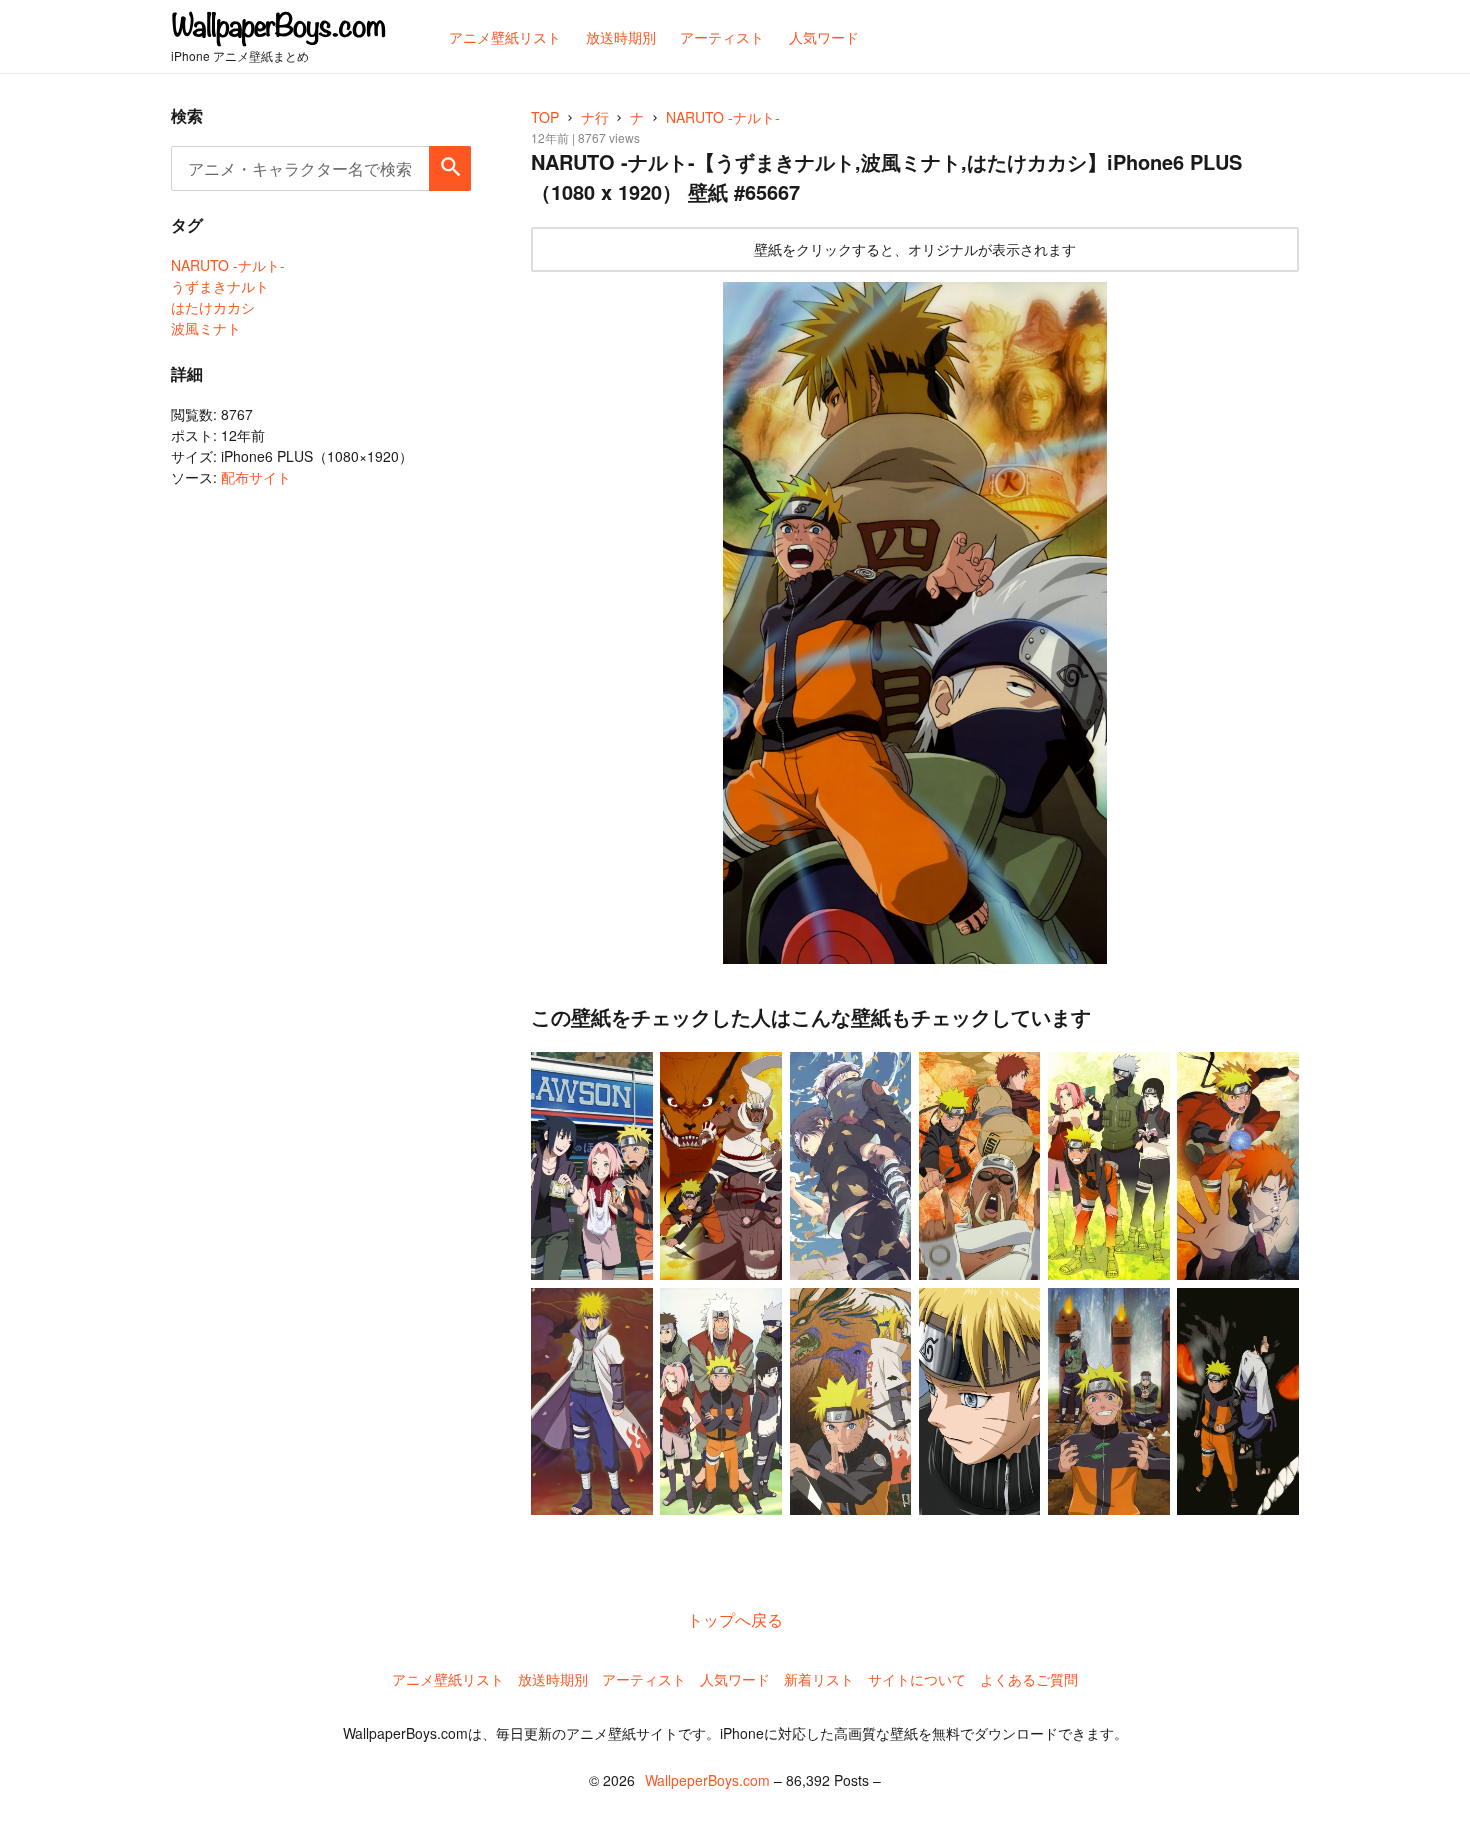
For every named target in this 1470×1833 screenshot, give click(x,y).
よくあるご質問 (1029, 1679)
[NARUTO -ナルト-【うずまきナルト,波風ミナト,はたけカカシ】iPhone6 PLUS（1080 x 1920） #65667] (915, 623)
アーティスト (644, 1679)
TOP (545, 117)
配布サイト (256, 477)
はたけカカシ (213, 307)
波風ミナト (206, 328)
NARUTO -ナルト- (228, 265)
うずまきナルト (220, 286)
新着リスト (819, 1679)
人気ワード (735, 1679)
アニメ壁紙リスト (448, 1679)
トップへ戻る (735, 1619)
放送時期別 (553, 1679)
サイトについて (917, 1679)
